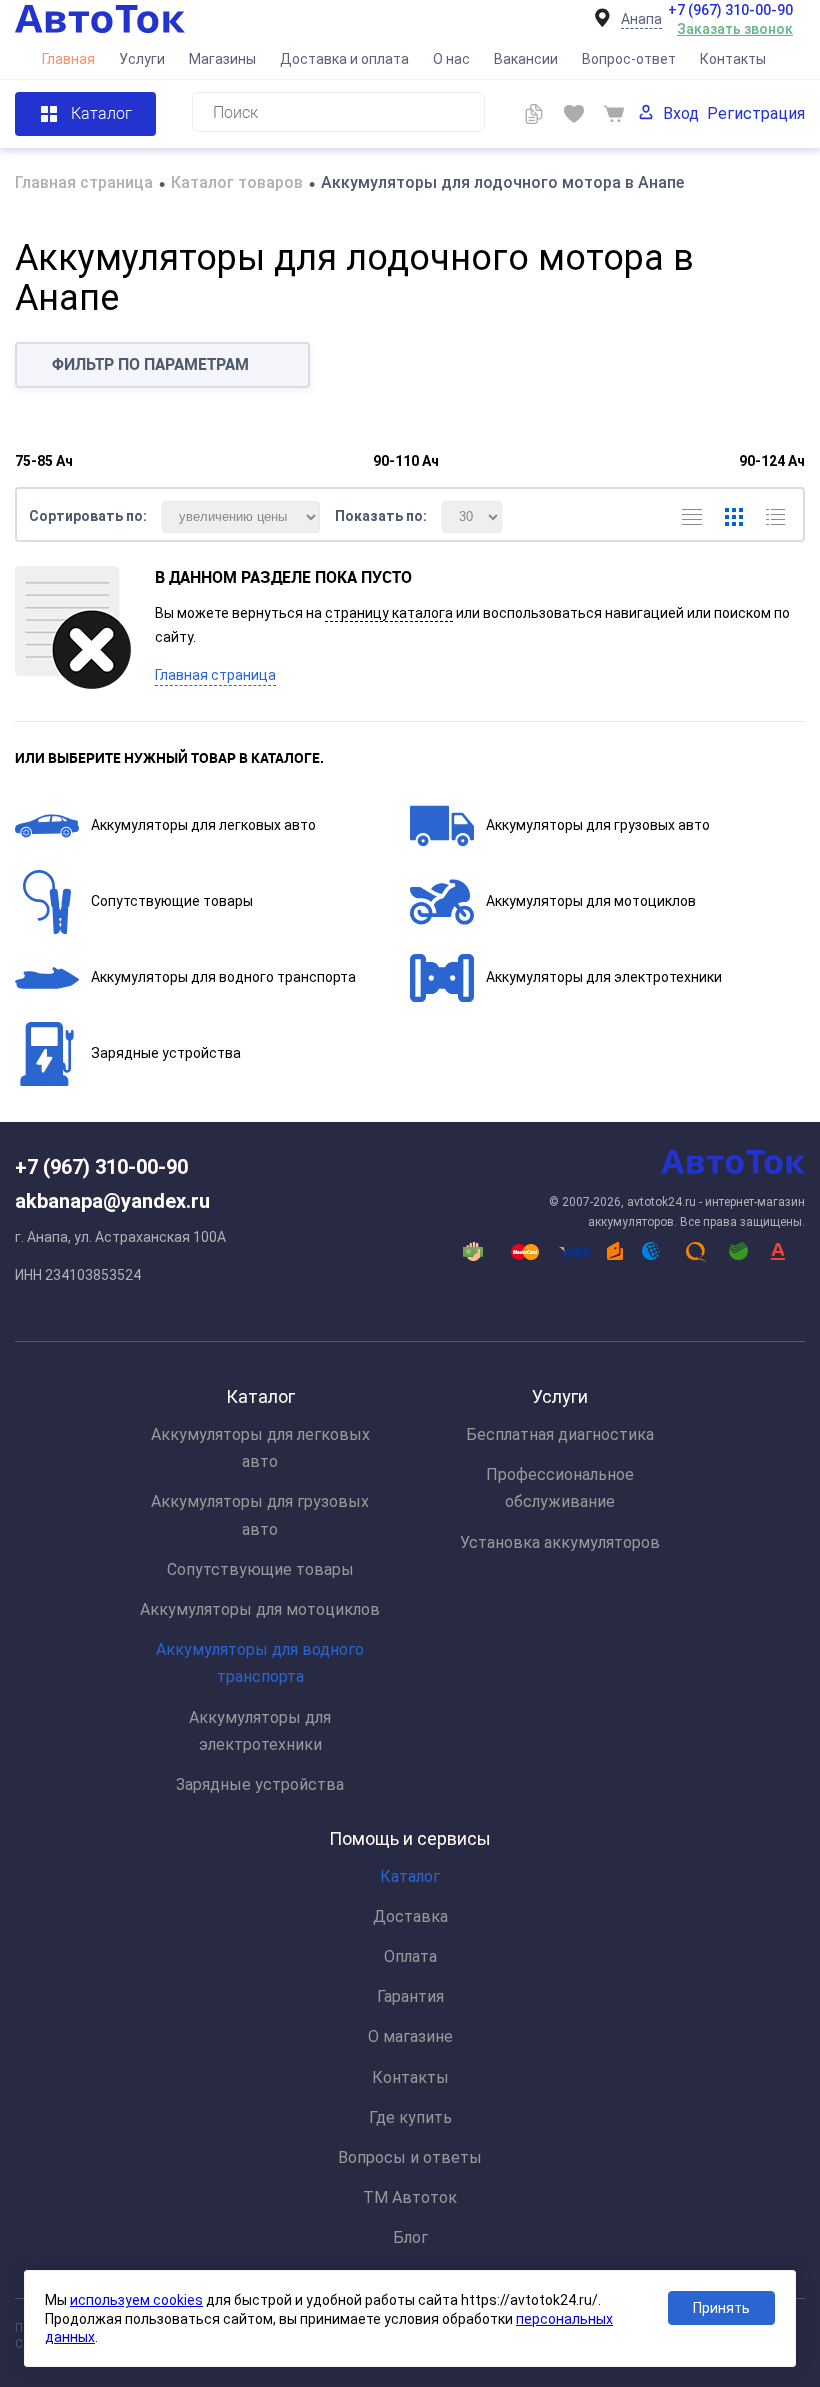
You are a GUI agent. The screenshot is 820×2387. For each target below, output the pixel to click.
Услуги (142, 59)
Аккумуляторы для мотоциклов (591, 901)
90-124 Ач (772, 461)
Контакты (733, 59)
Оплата (410, 1956)
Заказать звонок (735, 29)
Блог (410, 2237)
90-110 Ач (406, 461)
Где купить (410, 2117)
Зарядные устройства (166, 1053)
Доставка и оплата (344, 59)
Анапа (641, 19)
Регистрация (756, 113)
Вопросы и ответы (410, 2157)
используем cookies (136, 2300)
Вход (681, 113)
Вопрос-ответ (629, 59)
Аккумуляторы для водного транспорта (223, 977)
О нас (451, 59)
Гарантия (410, 1996)
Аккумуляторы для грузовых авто (598, 825)
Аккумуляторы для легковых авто (203, 825)
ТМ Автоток (410, 2197)
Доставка (410, 1916)
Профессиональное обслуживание (560, 1488)
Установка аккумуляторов (560, 1542)
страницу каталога (389, 613)
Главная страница (215, 675)
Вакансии (526, 59)
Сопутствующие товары (172, 901)
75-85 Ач (44, 461)
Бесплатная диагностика (560, 1434)
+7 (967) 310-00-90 (730, 10)
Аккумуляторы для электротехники (604, 977)
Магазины (222, 59)
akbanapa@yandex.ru (112, 1201)
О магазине (410, 2036)
